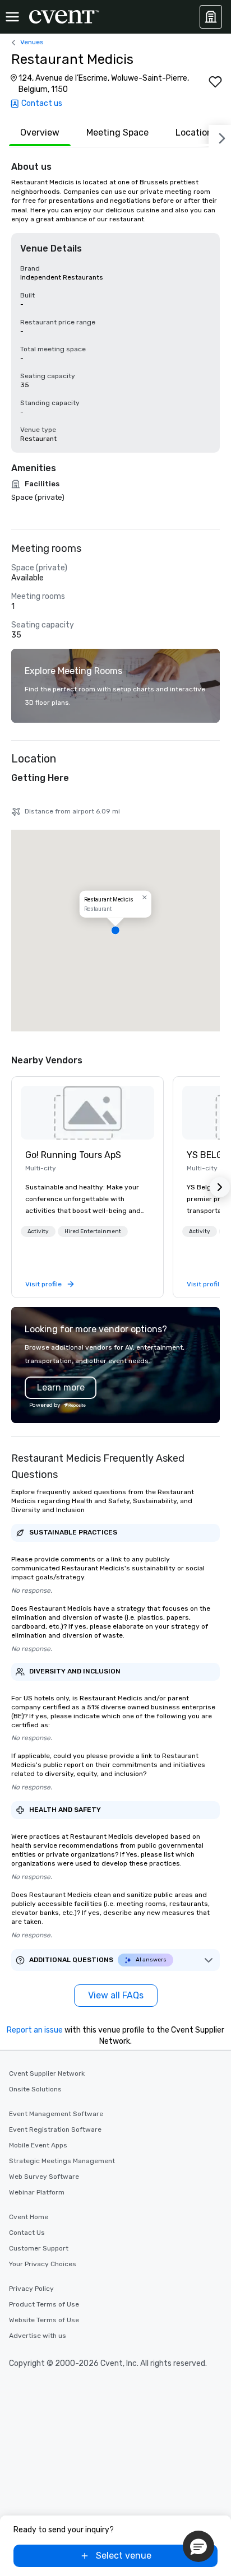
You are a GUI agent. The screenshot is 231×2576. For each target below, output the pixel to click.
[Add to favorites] (215, 82)
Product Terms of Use (44, 2304)
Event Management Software (56, 2114)
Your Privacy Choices (43, 2264)
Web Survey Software (44, 2177)
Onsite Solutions (35, 2089)
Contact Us (27, 2233)
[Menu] (12, 17)
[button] (115, 931)
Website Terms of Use (44, 2320)
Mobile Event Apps (38, 2145)
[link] (87, 1113)
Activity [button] (38, 1231)
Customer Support (39, 2248)
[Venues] (211, 17)
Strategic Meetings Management (62, 2161)
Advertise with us (38, 2336)
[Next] (220, 136)
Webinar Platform (37, 2192)
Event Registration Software (55, 2129)
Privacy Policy (31, 2289)
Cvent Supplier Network (47, 2073)
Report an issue (35, 2030)
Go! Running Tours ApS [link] (73, 1155)
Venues (32, 42)
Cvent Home (29, 2217)
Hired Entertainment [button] (93, 1231)
